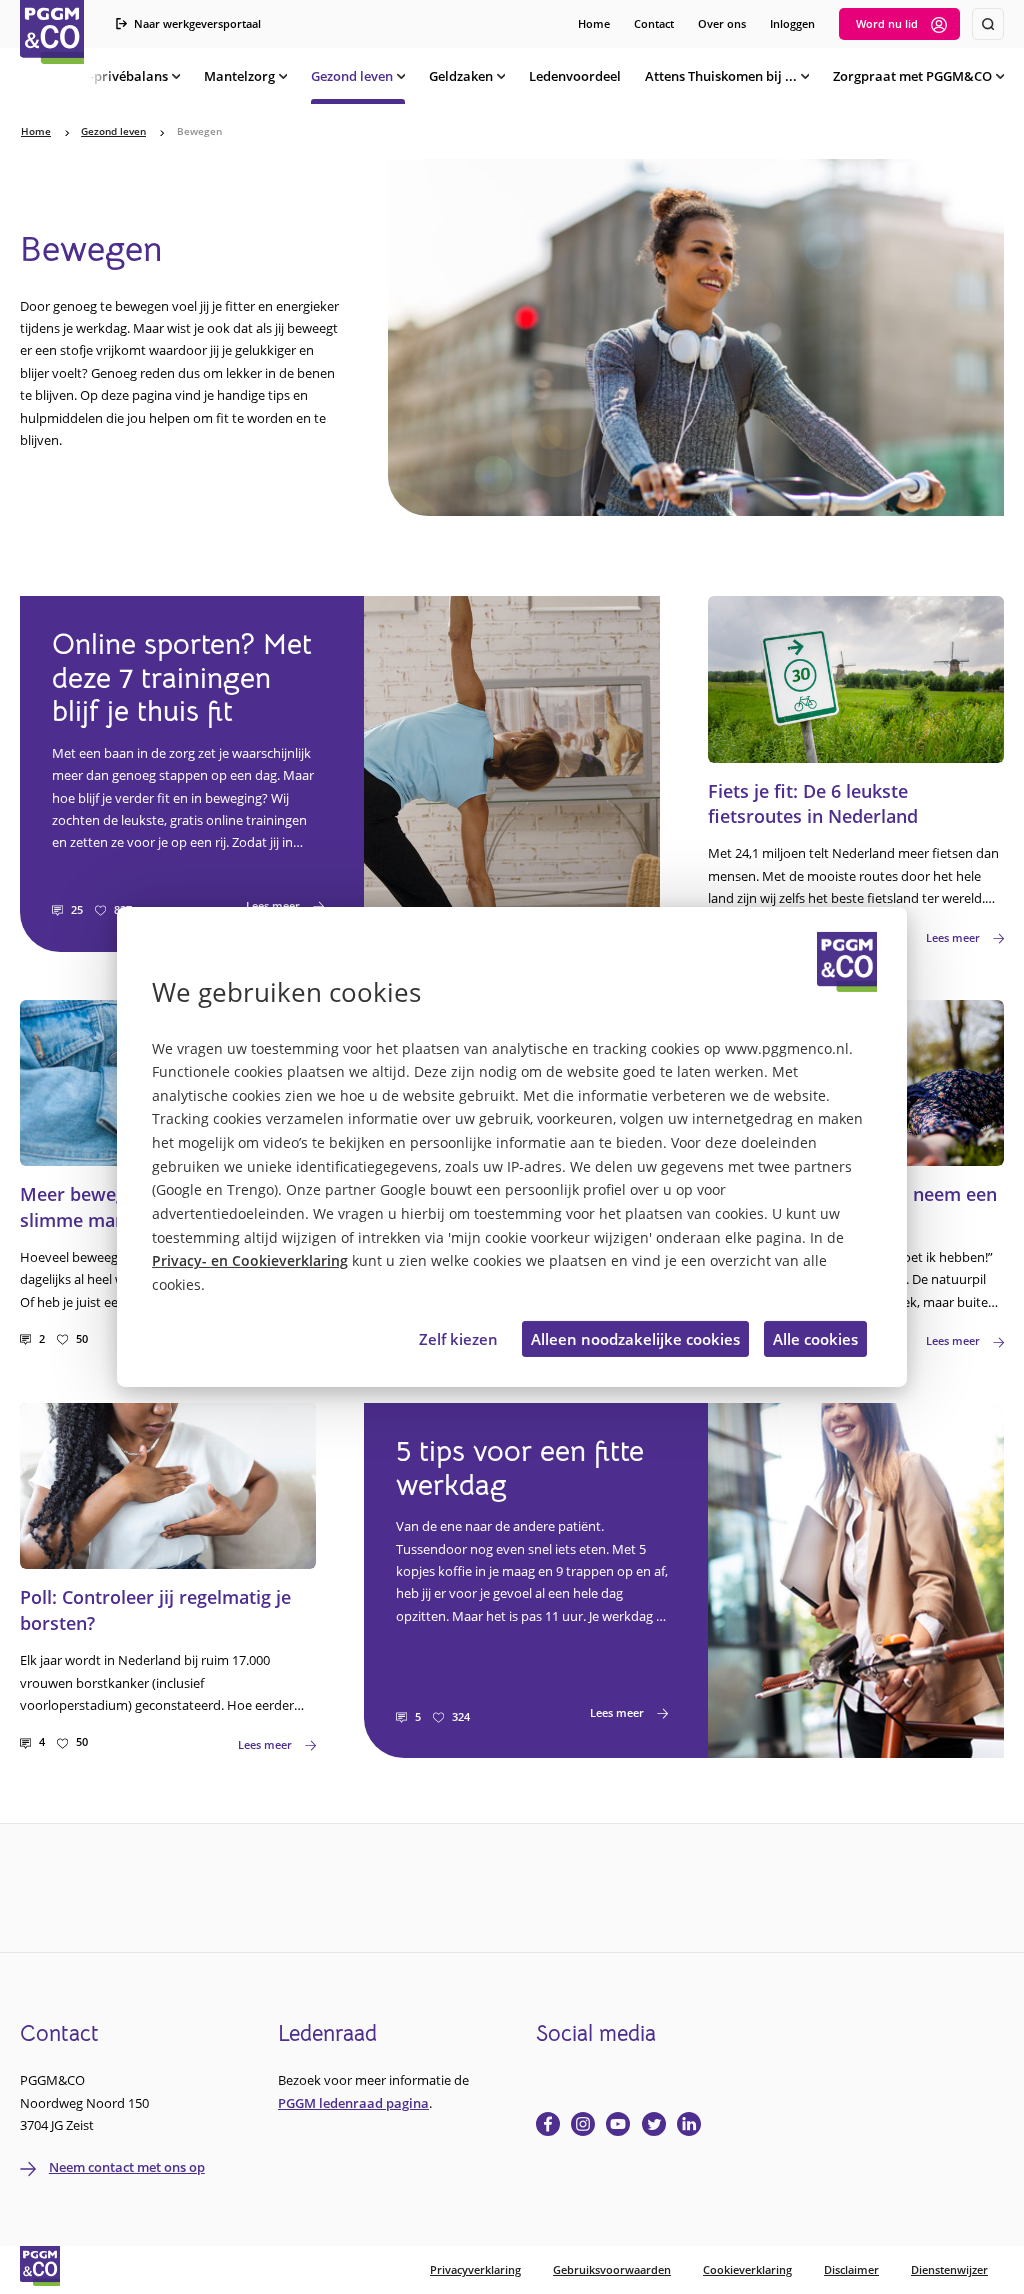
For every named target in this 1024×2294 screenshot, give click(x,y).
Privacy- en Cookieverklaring (250, 1261)
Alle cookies (815, 1339)
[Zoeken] (988, 24)
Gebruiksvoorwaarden (612, 2269)
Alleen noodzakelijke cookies (635, 1339)
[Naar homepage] (52, 32)
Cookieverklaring (747, 2269)
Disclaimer (851, 2269)
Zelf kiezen (458, 1339)
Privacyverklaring (475, 2269)
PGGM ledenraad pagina (353, 2103)
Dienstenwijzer (949, 2269)
